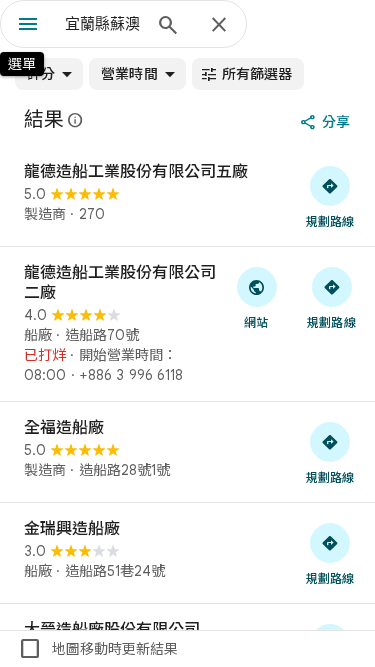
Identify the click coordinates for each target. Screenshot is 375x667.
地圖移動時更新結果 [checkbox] (98, 649)
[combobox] (102, 24)
